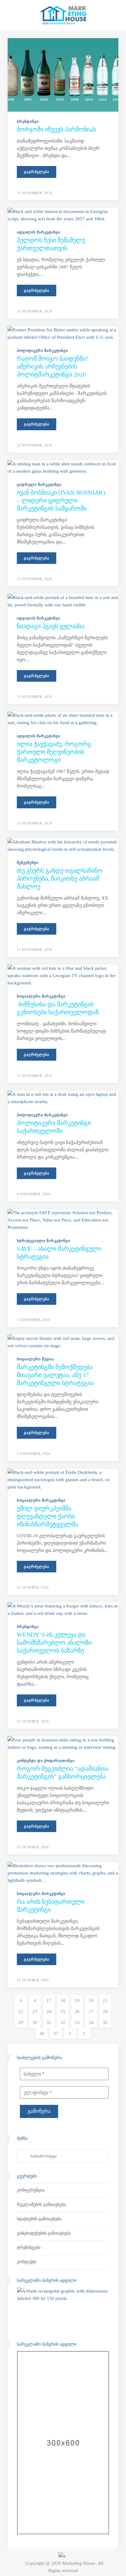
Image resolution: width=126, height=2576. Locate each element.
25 (63, 2011)
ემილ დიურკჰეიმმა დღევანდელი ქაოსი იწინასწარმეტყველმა (47, 1516)
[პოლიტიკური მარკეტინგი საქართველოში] (63, 1097)
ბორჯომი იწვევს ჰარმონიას (56, 129)
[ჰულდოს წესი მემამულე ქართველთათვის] (63, 215)
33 (77, 2022)
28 (105, 2011)
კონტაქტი (27, 2262)
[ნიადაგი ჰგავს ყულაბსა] (63, 601)
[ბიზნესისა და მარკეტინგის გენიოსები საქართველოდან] (63, 975)
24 (49, 2011)
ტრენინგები (29, 2248)
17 (49, 2001)
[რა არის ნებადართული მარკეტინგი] (63, 1872)
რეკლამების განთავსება (41, 2204)
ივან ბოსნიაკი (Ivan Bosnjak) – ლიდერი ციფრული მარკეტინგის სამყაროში (61, 500)
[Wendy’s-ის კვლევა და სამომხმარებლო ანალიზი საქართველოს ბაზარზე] (63, 1609)
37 (56, 2033)
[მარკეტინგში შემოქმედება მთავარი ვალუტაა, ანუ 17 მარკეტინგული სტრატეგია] (63, 1342)
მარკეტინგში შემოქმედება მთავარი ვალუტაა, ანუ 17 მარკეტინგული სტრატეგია (55, 1375)
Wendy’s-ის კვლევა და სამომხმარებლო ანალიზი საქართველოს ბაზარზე (54, 1643)
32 (63, 2022)
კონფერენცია (31, 2190)
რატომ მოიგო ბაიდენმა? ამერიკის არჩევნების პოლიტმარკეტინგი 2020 (53, 366)
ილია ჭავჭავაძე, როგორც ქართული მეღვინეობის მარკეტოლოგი (54, 752)
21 (105, 2001)
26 (77, 2011)
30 (35, 2022)
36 (42, 2033)
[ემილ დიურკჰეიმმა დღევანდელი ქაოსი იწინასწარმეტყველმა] (63, 1479)
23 (35, 2011)
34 (91, 2022)
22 (21, 2011)
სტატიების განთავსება (39, 2219)
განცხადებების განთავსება (44, 2233)
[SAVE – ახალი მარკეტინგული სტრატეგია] (63, 1219)
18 (63, 2001)
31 (49, 2022)
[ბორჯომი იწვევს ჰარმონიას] (63, 74)
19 (77, 2001)
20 (91, 2001)
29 (21, 2022)
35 (105, 2022)
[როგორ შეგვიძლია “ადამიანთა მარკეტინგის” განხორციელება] (63, 1743)
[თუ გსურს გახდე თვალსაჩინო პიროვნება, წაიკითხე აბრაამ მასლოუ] (63, 845)
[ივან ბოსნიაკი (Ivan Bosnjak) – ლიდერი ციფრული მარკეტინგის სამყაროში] (63, 467)
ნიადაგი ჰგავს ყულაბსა (51, 626)
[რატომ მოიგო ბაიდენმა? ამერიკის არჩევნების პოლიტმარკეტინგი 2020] (63, 333)
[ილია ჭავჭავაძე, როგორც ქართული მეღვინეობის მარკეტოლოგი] (63, 719)
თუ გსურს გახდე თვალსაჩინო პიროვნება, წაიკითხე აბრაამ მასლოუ (60, 879)
